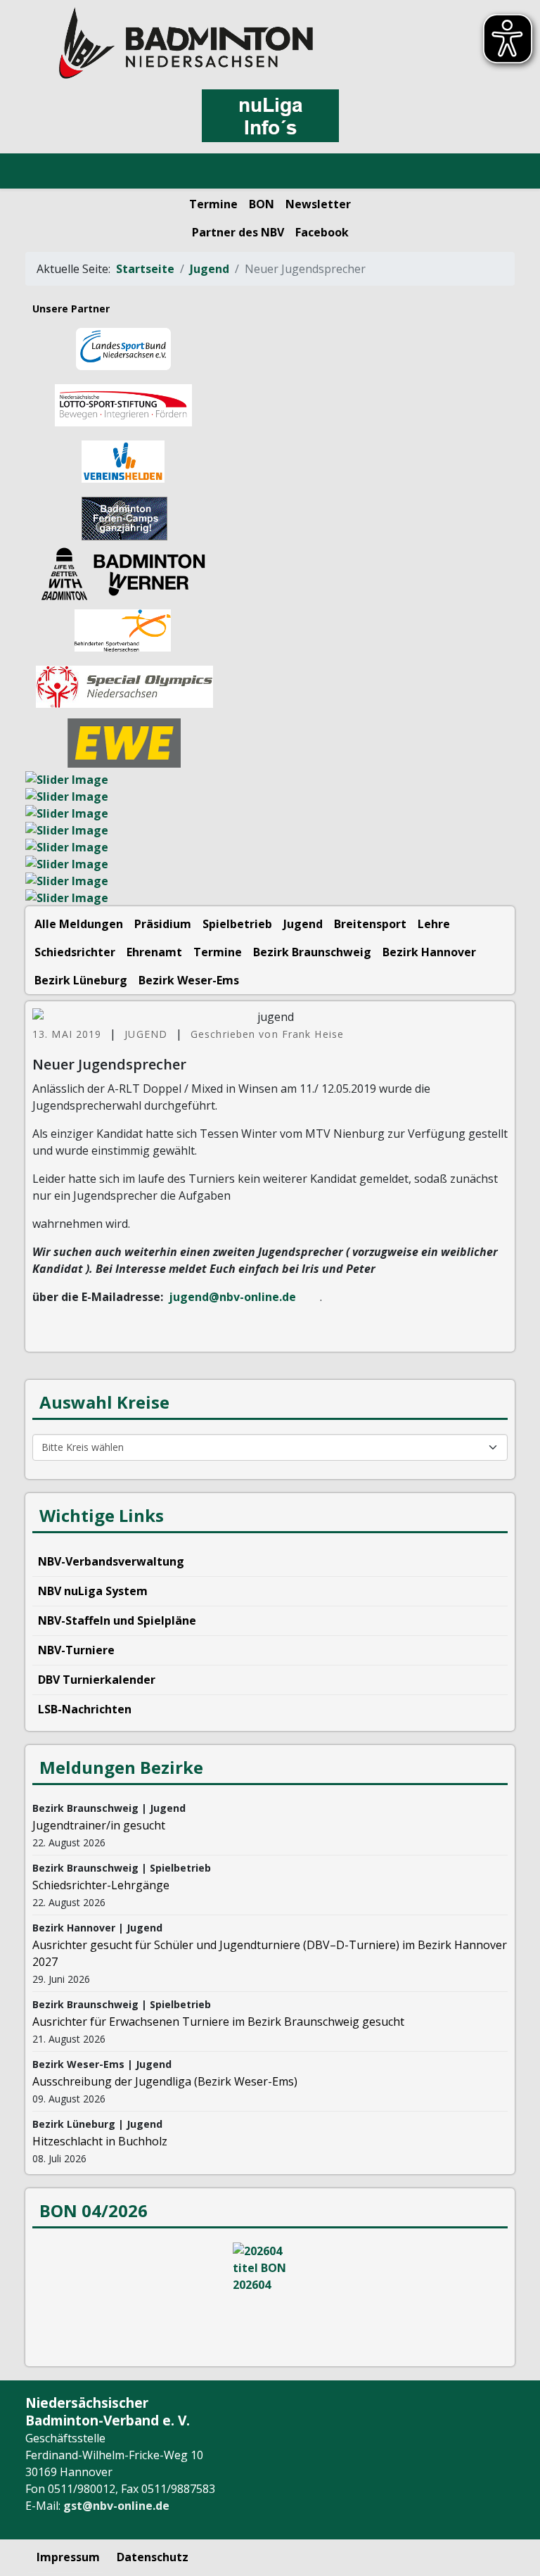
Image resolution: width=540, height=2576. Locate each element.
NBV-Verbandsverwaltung (111, 1561)
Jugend (210, 269)
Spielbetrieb (237, 924)
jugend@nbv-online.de (232, 1297)
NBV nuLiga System (93, 1591)
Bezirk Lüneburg (81, 980)
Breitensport (370, 924)
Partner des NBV (238, 232)
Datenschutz (153, 2557)
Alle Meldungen (79, 924)
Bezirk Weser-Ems (189, 980)
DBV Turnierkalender (97, 1680)
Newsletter (318, 204)
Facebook (322, 232)
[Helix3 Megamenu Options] (45, 172)
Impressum (68, 2557)
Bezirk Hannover (429, 952)
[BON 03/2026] (270, 2295)
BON (262, 204)
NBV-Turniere (76, 1650)
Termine (213, 204)
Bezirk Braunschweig (312, 952)
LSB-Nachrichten (85, 1709)
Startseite (145, 269)
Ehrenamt (154, 952)
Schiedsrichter (75, 952)
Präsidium (163, 924)
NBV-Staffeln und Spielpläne (117, 1620)
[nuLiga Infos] (270, 116)
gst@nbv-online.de (116, 2506)
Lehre (434, 924)
